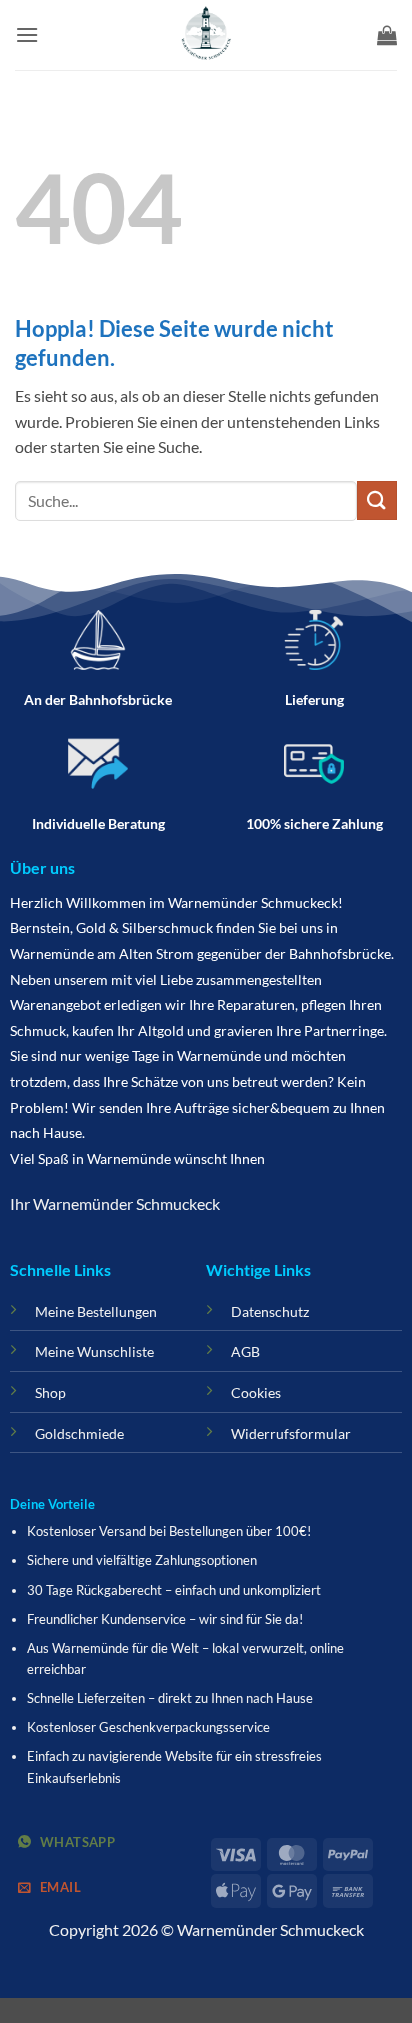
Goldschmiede (79, 1433)
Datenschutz (270, 1311)
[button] (27, 34)
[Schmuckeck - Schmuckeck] (206, 35)
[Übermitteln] (377, 500)
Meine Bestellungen (96, 1311)
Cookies (256, 1392)
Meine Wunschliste (94, 1351)
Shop (50, 1392)
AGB (245, 1351)
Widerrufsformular (291, 1433)
